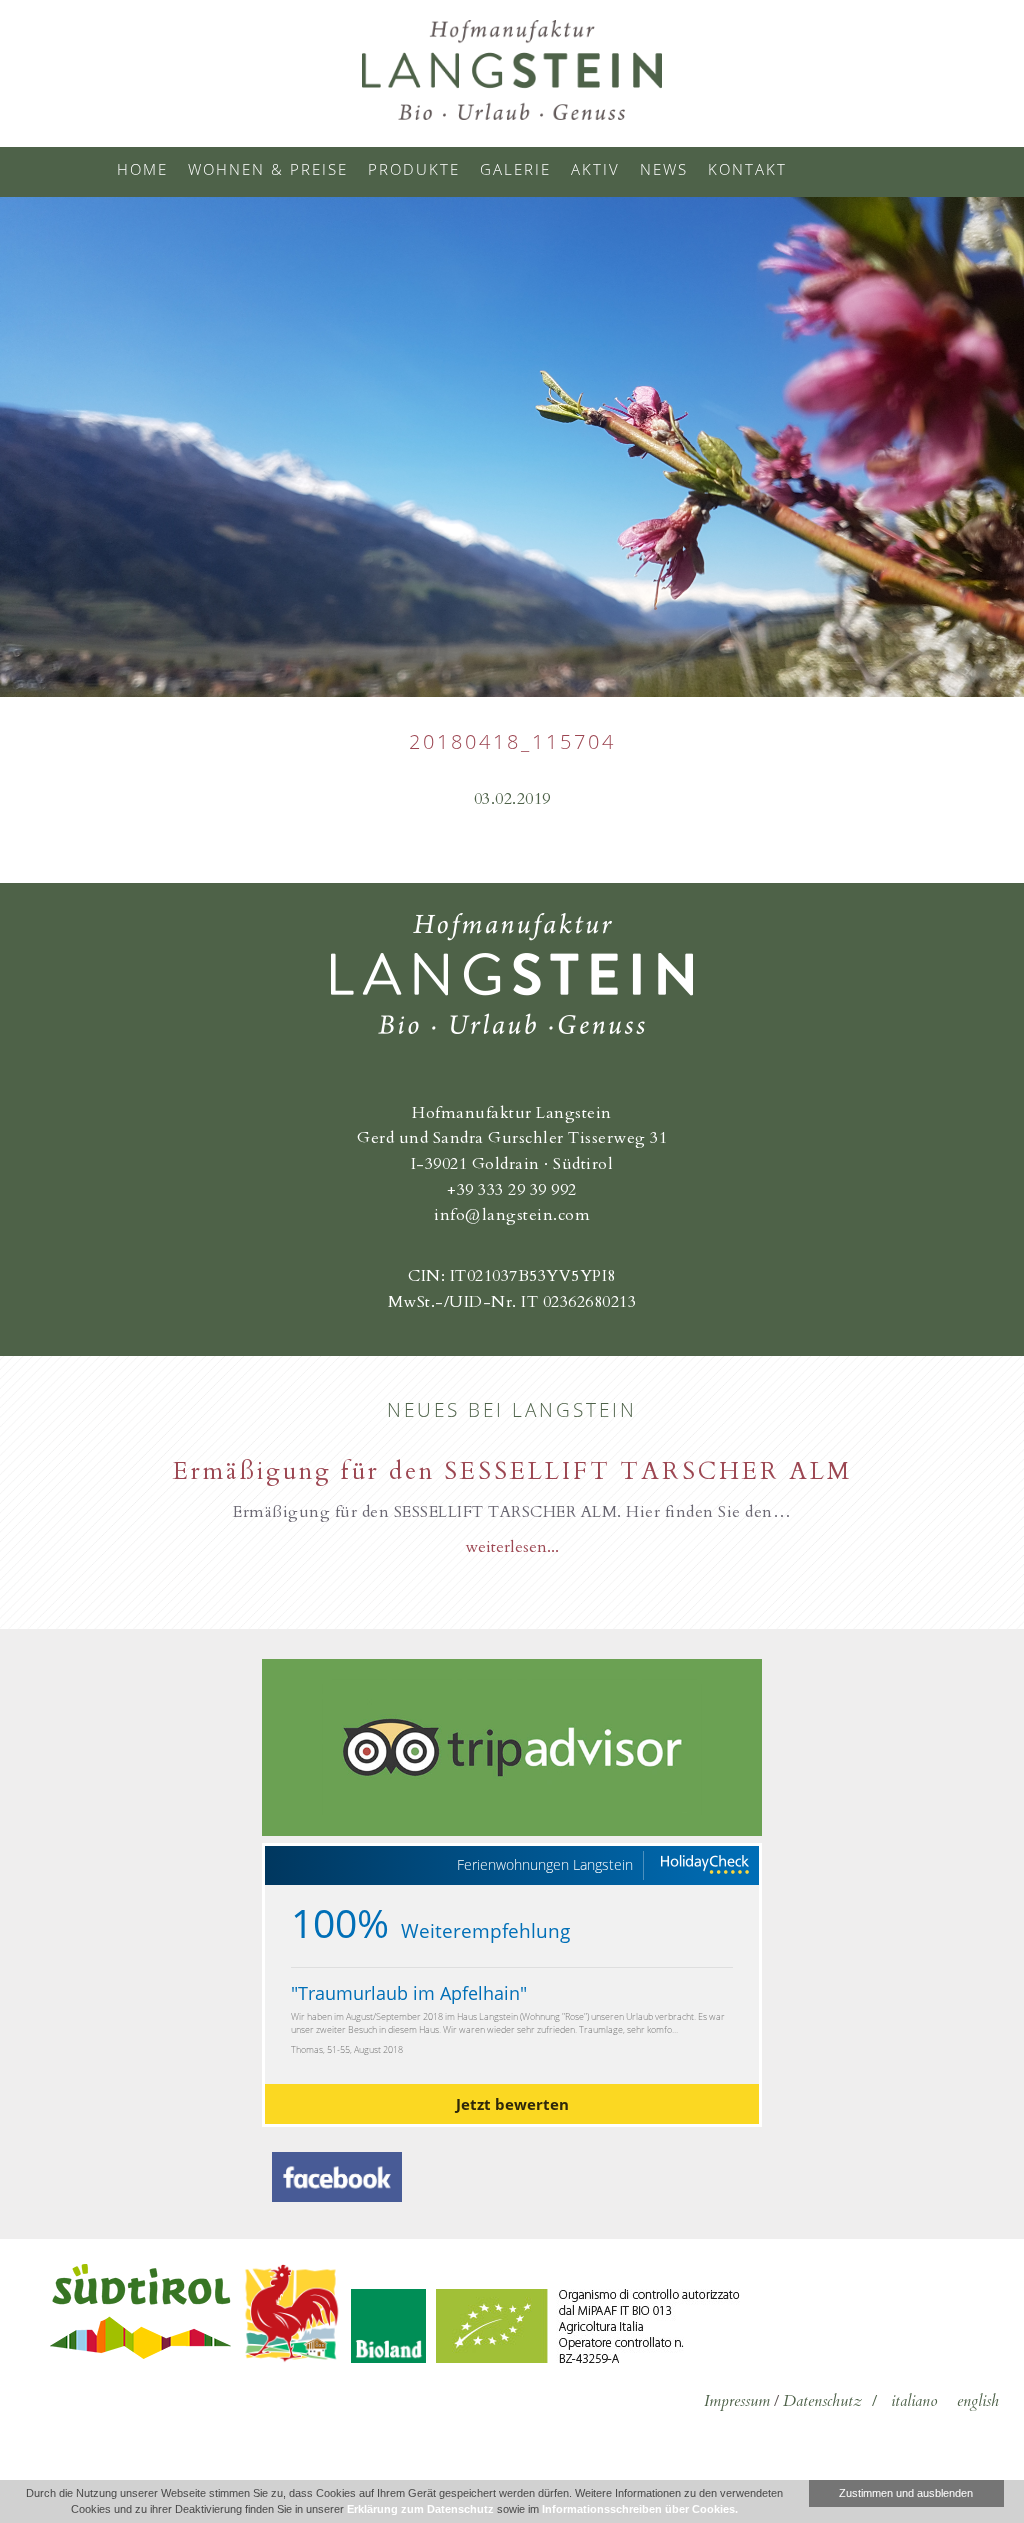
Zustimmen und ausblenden (906, 2493)
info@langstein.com (512, 1215)
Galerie (515, 169)
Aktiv (595, 169)
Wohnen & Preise (268, 169)
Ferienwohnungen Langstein (545, 1865)
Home (142, 169)
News (664, 169)
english (978, 2401)
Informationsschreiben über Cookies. (640, 2509)
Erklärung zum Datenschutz (420, 2509)
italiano (914, 2401)
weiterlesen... (512, 1547)
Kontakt (747, 169)
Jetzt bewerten (512, 2104)
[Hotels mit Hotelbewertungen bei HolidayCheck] (704, 1865)
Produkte (414, 169)
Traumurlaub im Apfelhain (409, 1993)
